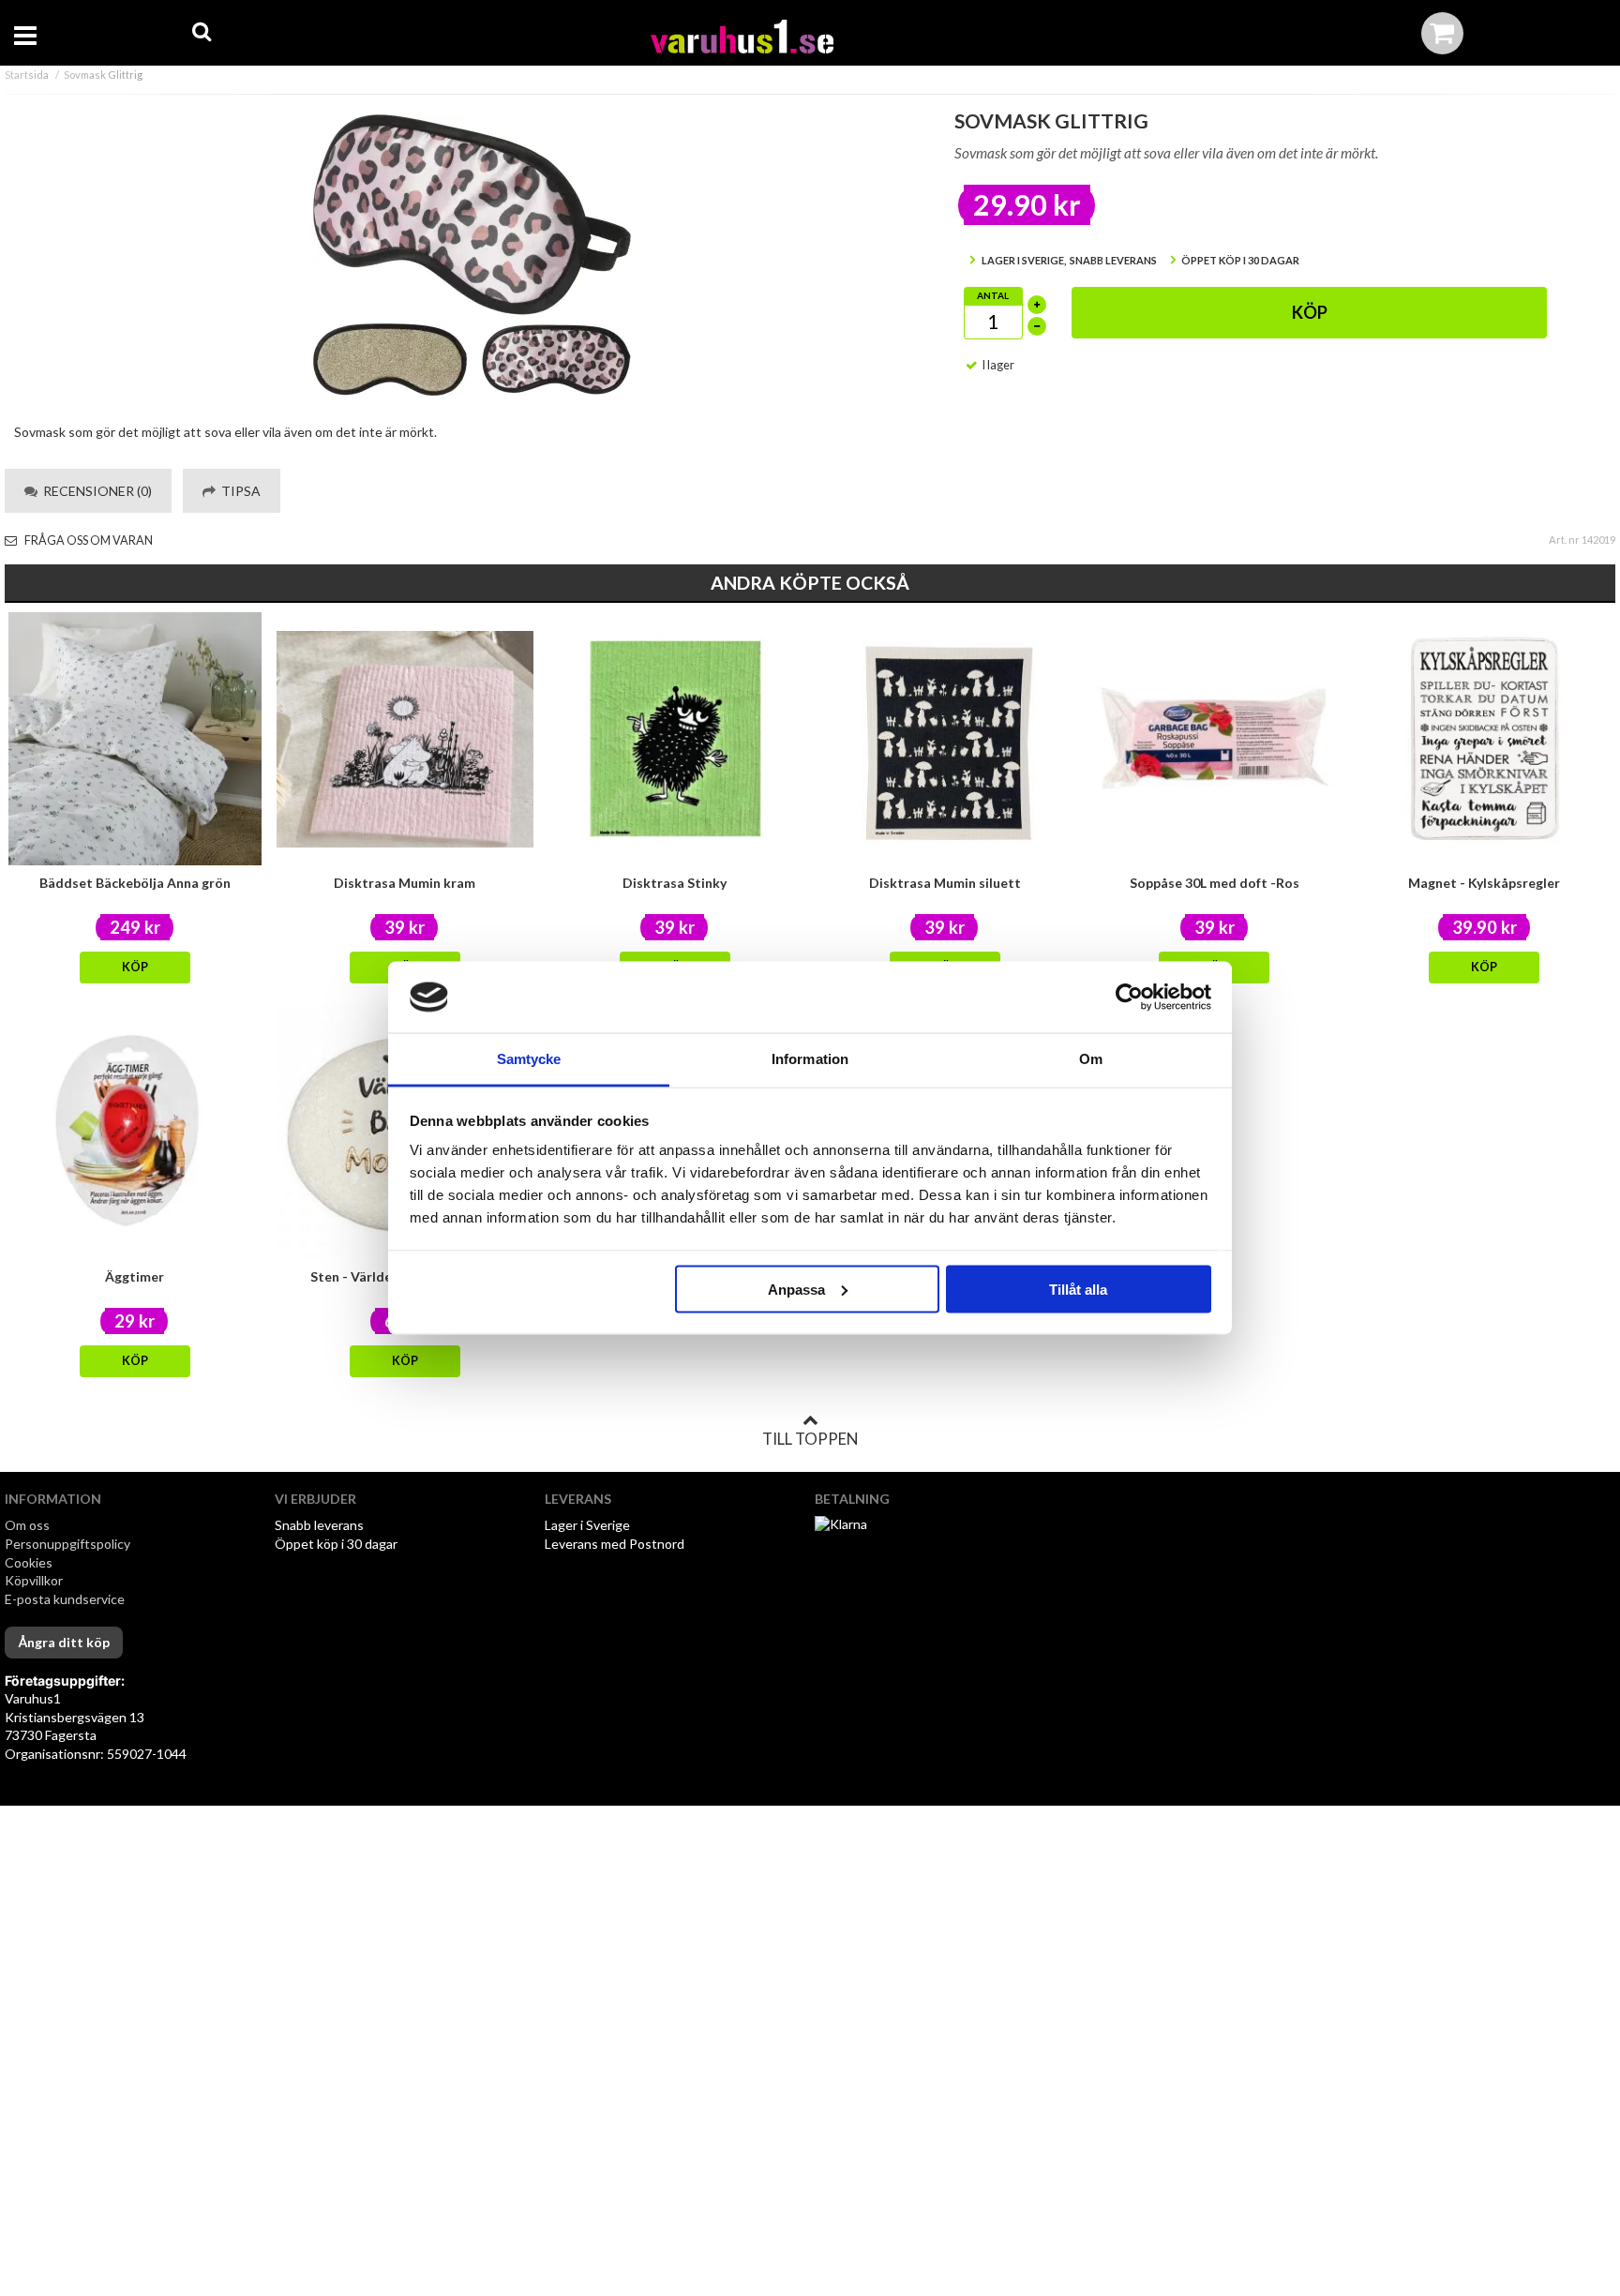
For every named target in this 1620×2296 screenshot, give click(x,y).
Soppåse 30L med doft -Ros (1215, 883)
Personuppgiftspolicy (67, 1544)
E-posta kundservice (66, 1599)
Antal (993, 295)
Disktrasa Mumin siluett (945, 883)
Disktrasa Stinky (675, 883)
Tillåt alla (1078, 1289)
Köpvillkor (34, 1580)
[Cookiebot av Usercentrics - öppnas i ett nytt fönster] (1129, 998)
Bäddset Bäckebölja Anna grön (135, 883)
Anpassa (796, 1289)
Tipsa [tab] (238, 491)
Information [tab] (810, 1059)
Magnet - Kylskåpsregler (1484, 883)
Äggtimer (135, 1276)
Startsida (27, 75)
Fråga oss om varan (88, 540)
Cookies (29, 1562)
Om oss (27, 1525)
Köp (1310, 312)
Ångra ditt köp (64, 1642)
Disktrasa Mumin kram (405, 883)
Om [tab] (1091, 1059)
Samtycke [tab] (529, 1059)
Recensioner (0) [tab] (95, 491)
